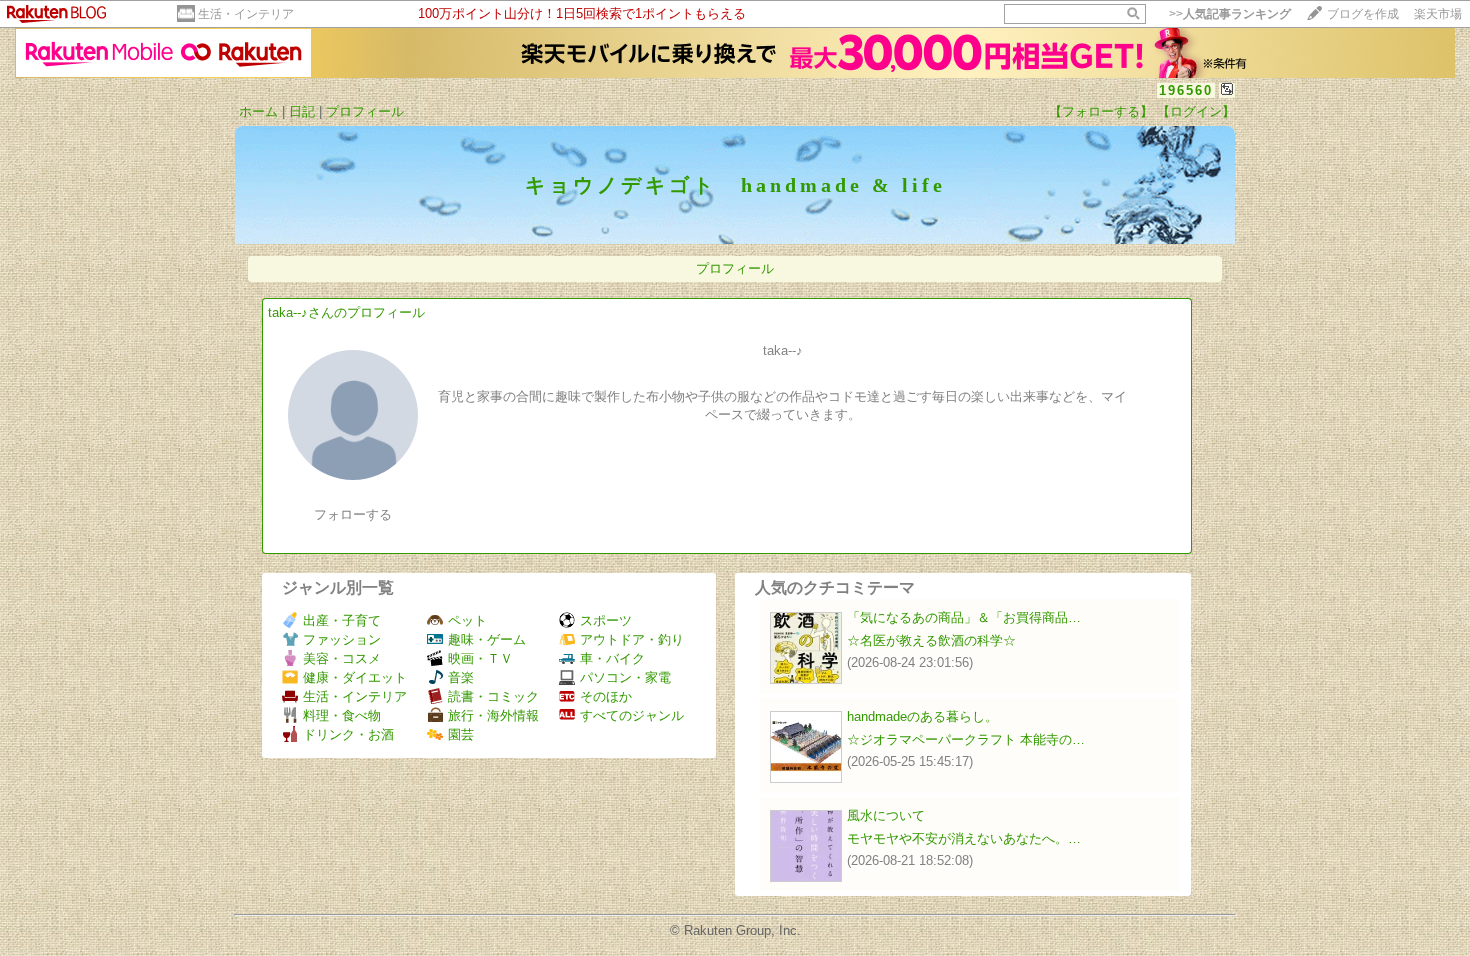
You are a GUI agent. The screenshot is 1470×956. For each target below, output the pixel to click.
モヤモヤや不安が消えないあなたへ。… (964, 838)
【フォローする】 (1101, 111)
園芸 (461, 734)
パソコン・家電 (625, 677)
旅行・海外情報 (493, 715)
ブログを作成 (1363, 14)
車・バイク (612, 658)
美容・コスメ (342, 658)
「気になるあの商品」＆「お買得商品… (964, 617)
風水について (886, 815)
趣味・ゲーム (487, 639)
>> (1230, 14)
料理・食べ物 (342, 715)
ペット (467, 620)
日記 (302, 111)
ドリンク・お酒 (348, 734)
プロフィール (365, 111)
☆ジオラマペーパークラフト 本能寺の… (966, 739)
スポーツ (606, 620)
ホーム (258, 111)
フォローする (353, 514)
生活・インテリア (246, 14)
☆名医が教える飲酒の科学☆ (931, 640)
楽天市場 (1438, 14)
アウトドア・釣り (632, 639)
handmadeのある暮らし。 (922, 716)
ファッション (342, 639)
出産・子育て (342, 620)
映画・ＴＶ (480, 658)
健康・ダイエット (355, 677)
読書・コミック (493, 696)
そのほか (606, 696)
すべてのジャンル (632, 715)
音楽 (461, 677)
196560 (1186, 90)
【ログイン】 (1196, 111)
